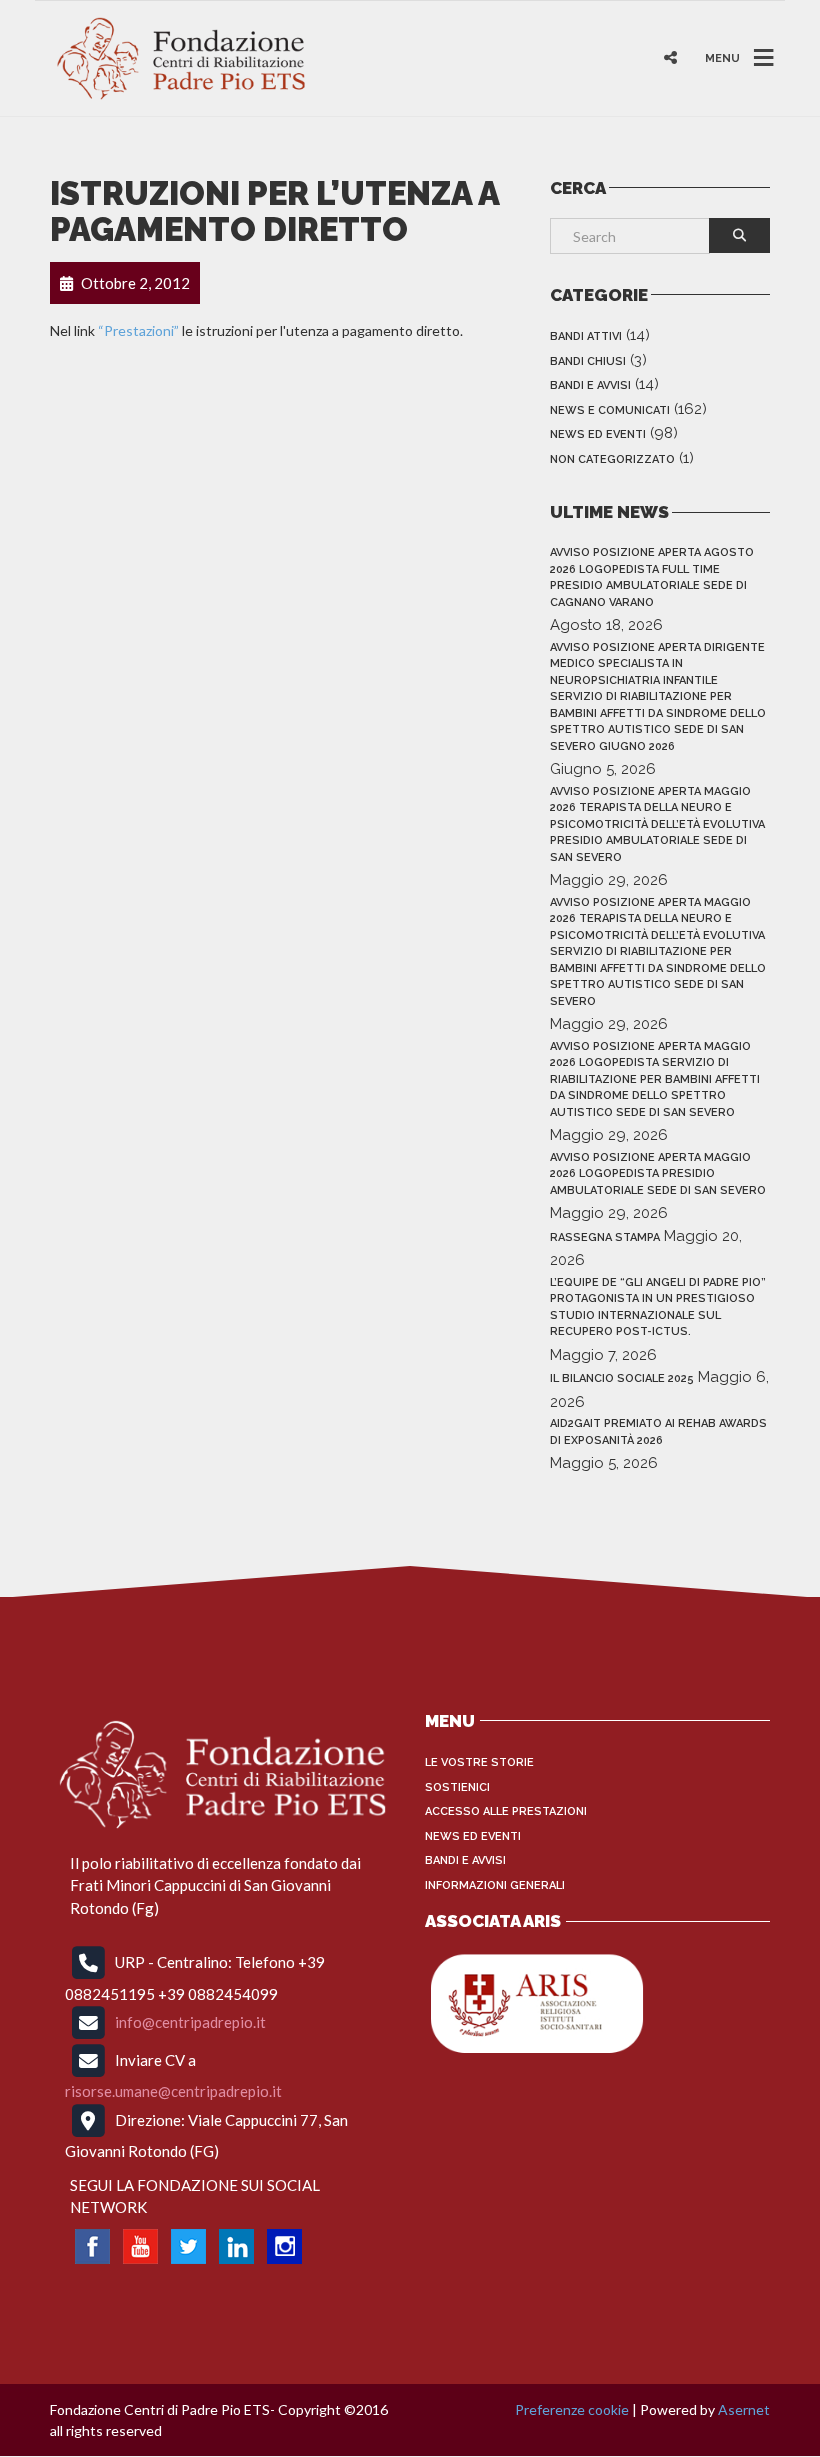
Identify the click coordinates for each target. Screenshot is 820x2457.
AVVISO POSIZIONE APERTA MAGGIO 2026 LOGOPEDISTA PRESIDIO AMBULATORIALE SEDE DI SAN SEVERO (658, 1174)
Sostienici (457, 1787)
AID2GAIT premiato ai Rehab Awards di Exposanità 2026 (658, 1432)
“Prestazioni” (138, 330)
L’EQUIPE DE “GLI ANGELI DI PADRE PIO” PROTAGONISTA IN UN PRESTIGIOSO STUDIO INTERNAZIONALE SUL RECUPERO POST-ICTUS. (658, 1307)
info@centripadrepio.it (190, 2022)
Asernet (744, 2409)
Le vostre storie (479, 1762)
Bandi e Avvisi (590, 385)
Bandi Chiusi (588, 361)
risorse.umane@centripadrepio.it (173, 2091)
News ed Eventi (598, 434)
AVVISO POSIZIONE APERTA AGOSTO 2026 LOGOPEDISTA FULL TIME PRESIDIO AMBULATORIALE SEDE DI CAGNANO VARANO (652, 577)
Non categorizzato (612, 459)
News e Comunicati (610, 410)
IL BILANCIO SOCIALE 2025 (622, 1378)
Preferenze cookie (572, 2409)
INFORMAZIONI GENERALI (495, 1885)
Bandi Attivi (586, 336)
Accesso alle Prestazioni (506, 1811)
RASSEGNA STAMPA (605, 1237)
